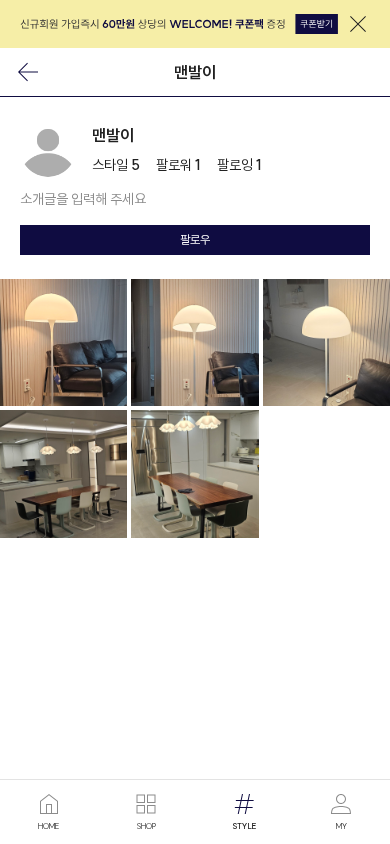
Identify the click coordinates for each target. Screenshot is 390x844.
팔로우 (195, 239)
